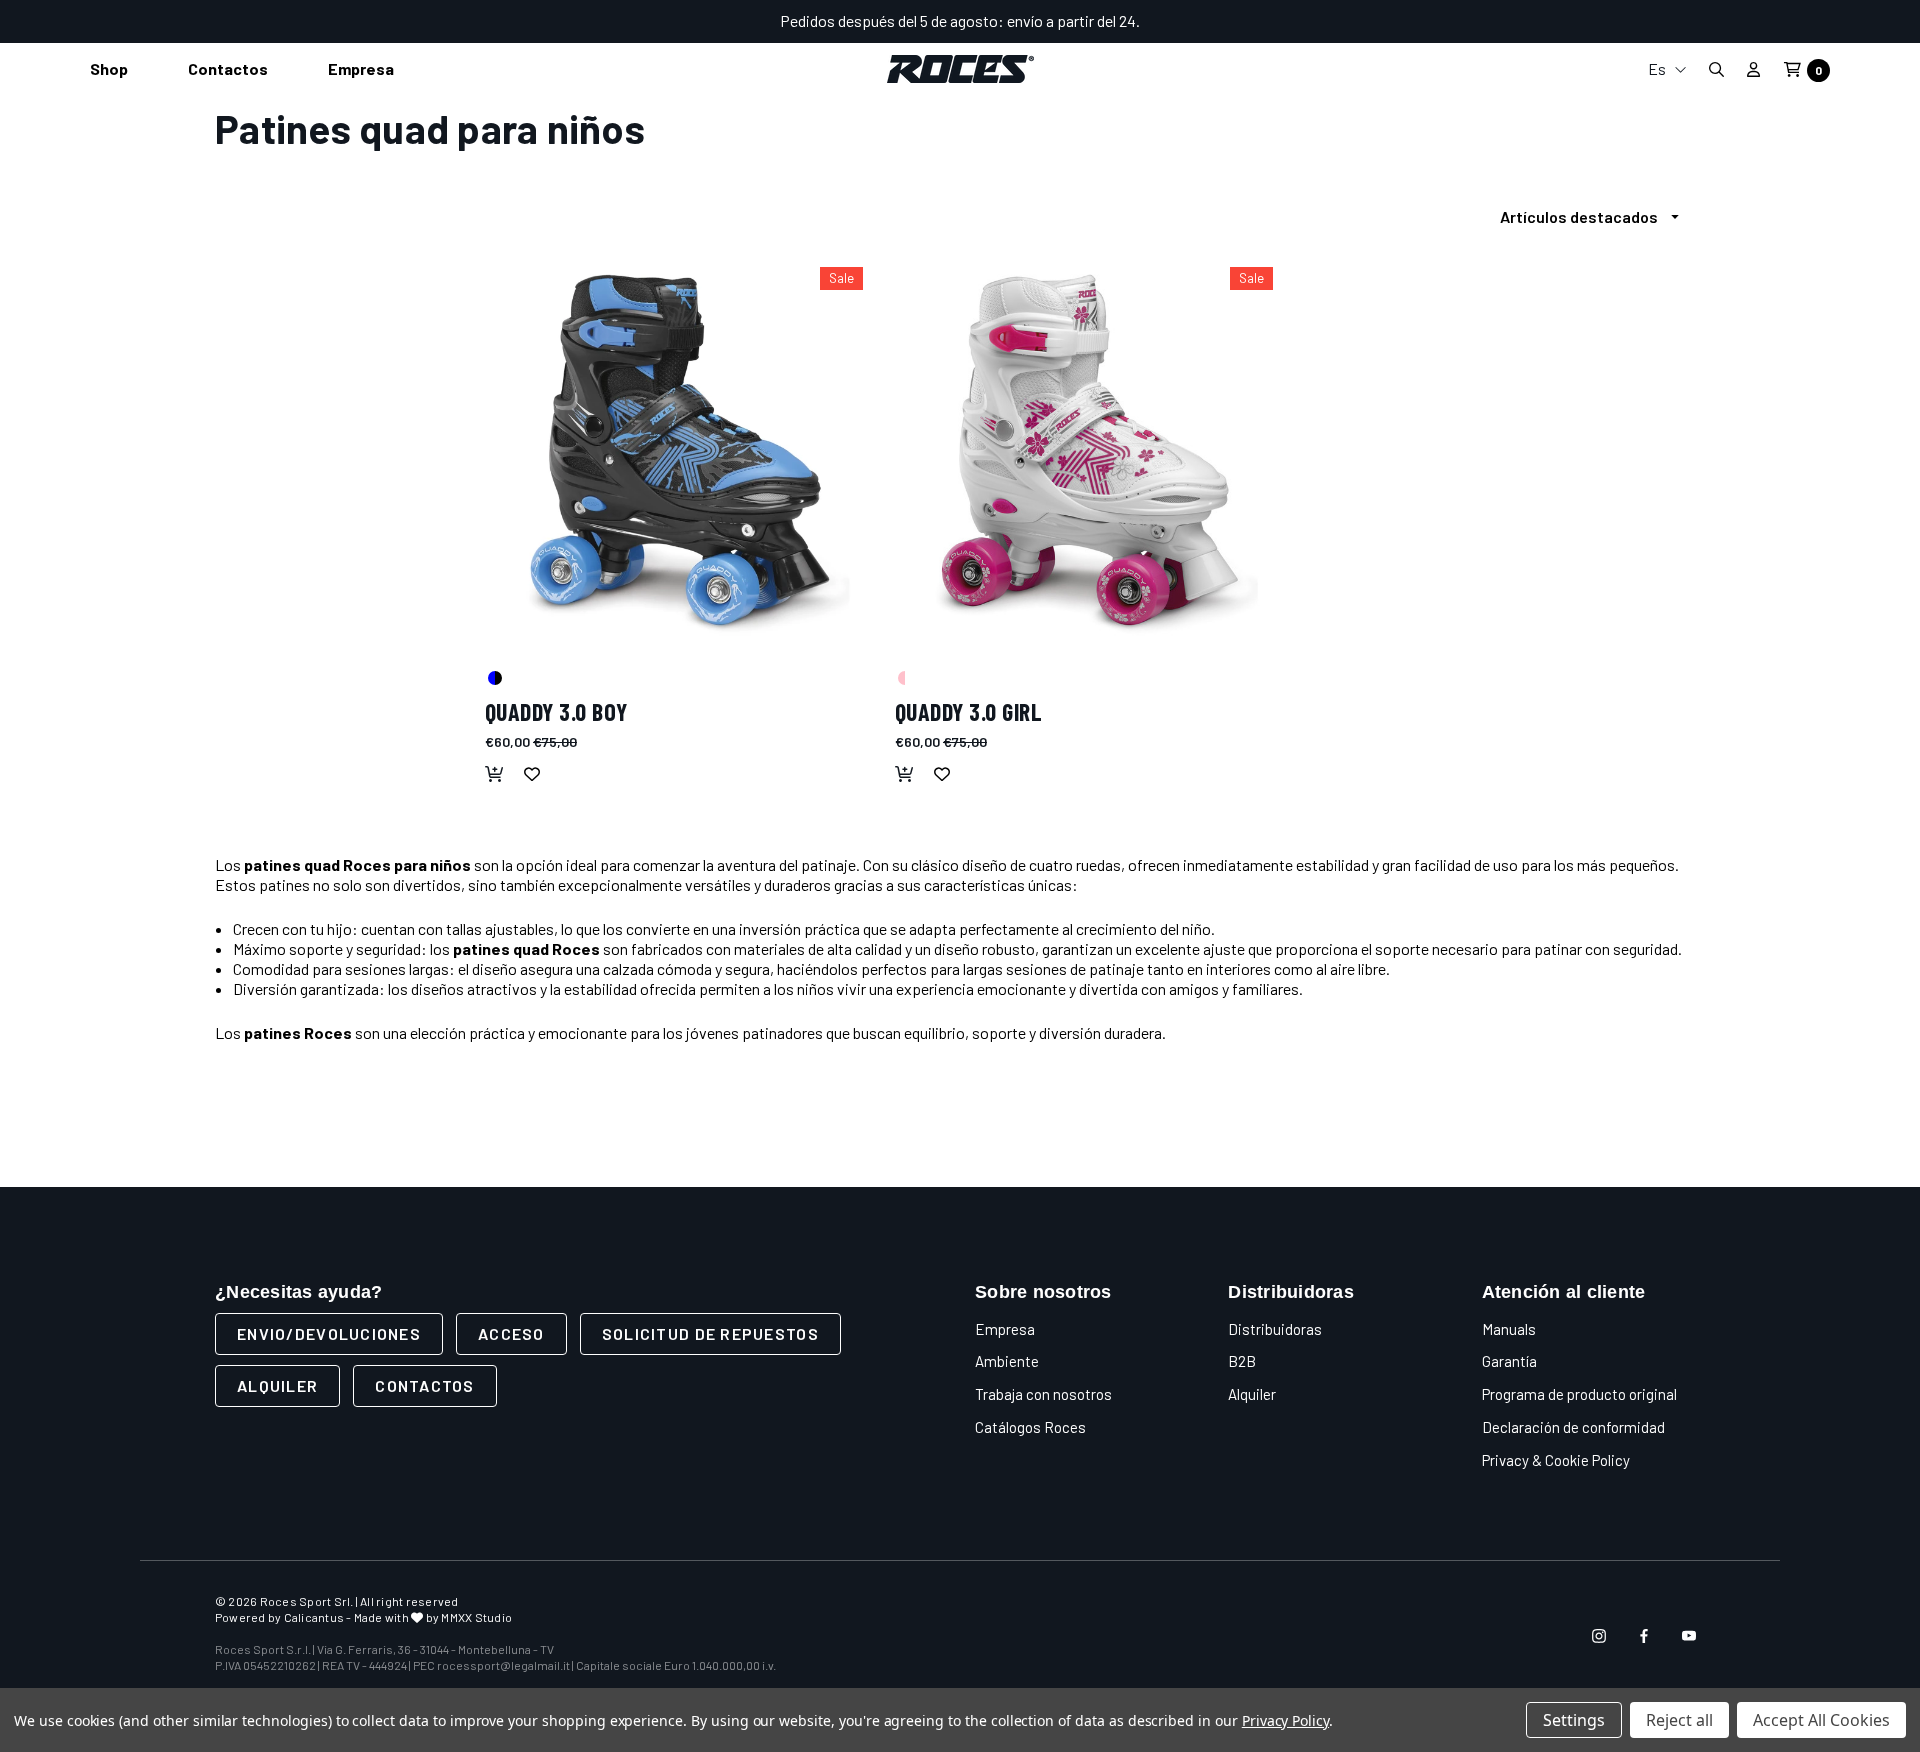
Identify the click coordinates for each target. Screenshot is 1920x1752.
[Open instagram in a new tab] (1599, 1636)
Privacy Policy (1285, 1720)
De (1667, 204)
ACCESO (511, 1333)
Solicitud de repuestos (710, 1333)
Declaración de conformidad (1573, 1427)
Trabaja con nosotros (1043, 1394)
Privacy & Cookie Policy (1556, 1460)
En (1667, 140)
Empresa (1005, 1329)
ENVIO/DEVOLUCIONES (329, 1333)
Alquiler (277, 1385)
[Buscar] (1716, 69)
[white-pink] (904, 677)
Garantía (1509, 1361)
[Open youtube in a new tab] (1689, 1636)
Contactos (425, 1385)
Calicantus (314, 1617)
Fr (1667, 172)
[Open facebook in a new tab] (1644, 1636)
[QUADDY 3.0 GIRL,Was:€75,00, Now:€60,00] (1090, 450)
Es (1658, 68)
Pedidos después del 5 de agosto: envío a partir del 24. (960, 20)
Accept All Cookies (1821, 1720)
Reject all (1679, 1720)
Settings (1574, 1720)
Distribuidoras (1275, 1329)
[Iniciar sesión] (1753, 69)
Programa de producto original (1579, 1394)
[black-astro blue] (494, 677)
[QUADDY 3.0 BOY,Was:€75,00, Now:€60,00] (680, 450)
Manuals (1509, 1329)
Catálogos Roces (1030, 1427)
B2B (1242, 1361)
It (1667, 108)
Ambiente (1007, 1361)
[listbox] (1595, 217)
